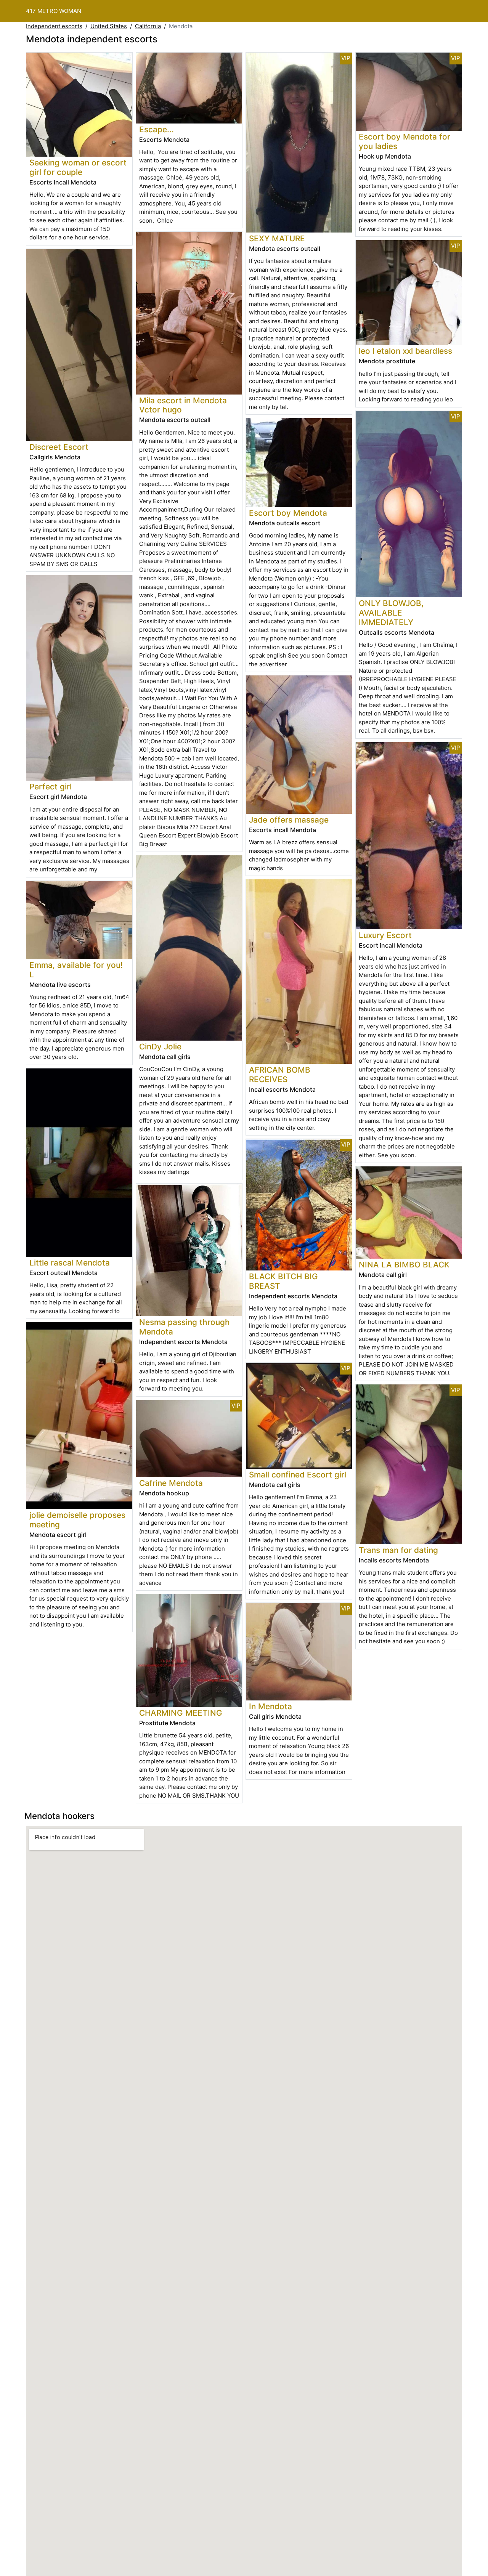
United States (109, 26)
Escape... (157, 129)
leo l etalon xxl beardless (405, 351)
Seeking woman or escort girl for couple (78, 167)
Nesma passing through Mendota (185, 1327)
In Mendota (270, 1706)
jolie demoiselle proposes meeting (77, 1520)
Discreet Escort (59, 447)
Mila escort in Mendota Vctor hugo (183, 405)
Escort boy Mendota (288, 513)
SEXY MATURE (277, 238)
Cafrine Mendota (171, 1483)
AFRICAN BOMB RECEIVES (280, 1075)
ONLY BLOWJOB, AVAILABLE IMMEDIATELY (391, 613)
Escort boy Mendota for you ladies (405, 141)
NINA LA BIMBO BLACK (404, 1265)
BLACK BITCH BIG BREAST (283, 1281)
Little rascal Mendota (70, 1263)
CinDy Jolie (160, 1047)
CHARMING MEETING (181, 1713)
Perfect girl (51, 787)
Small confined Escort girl (298, 1475)
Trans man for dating (398, 1550)
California (148, 26)
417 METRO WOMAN (54, 11)
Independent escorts (54, 26)
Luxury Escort (385, 935)
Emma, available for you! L (76, 970)
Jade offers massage (289, 820)
